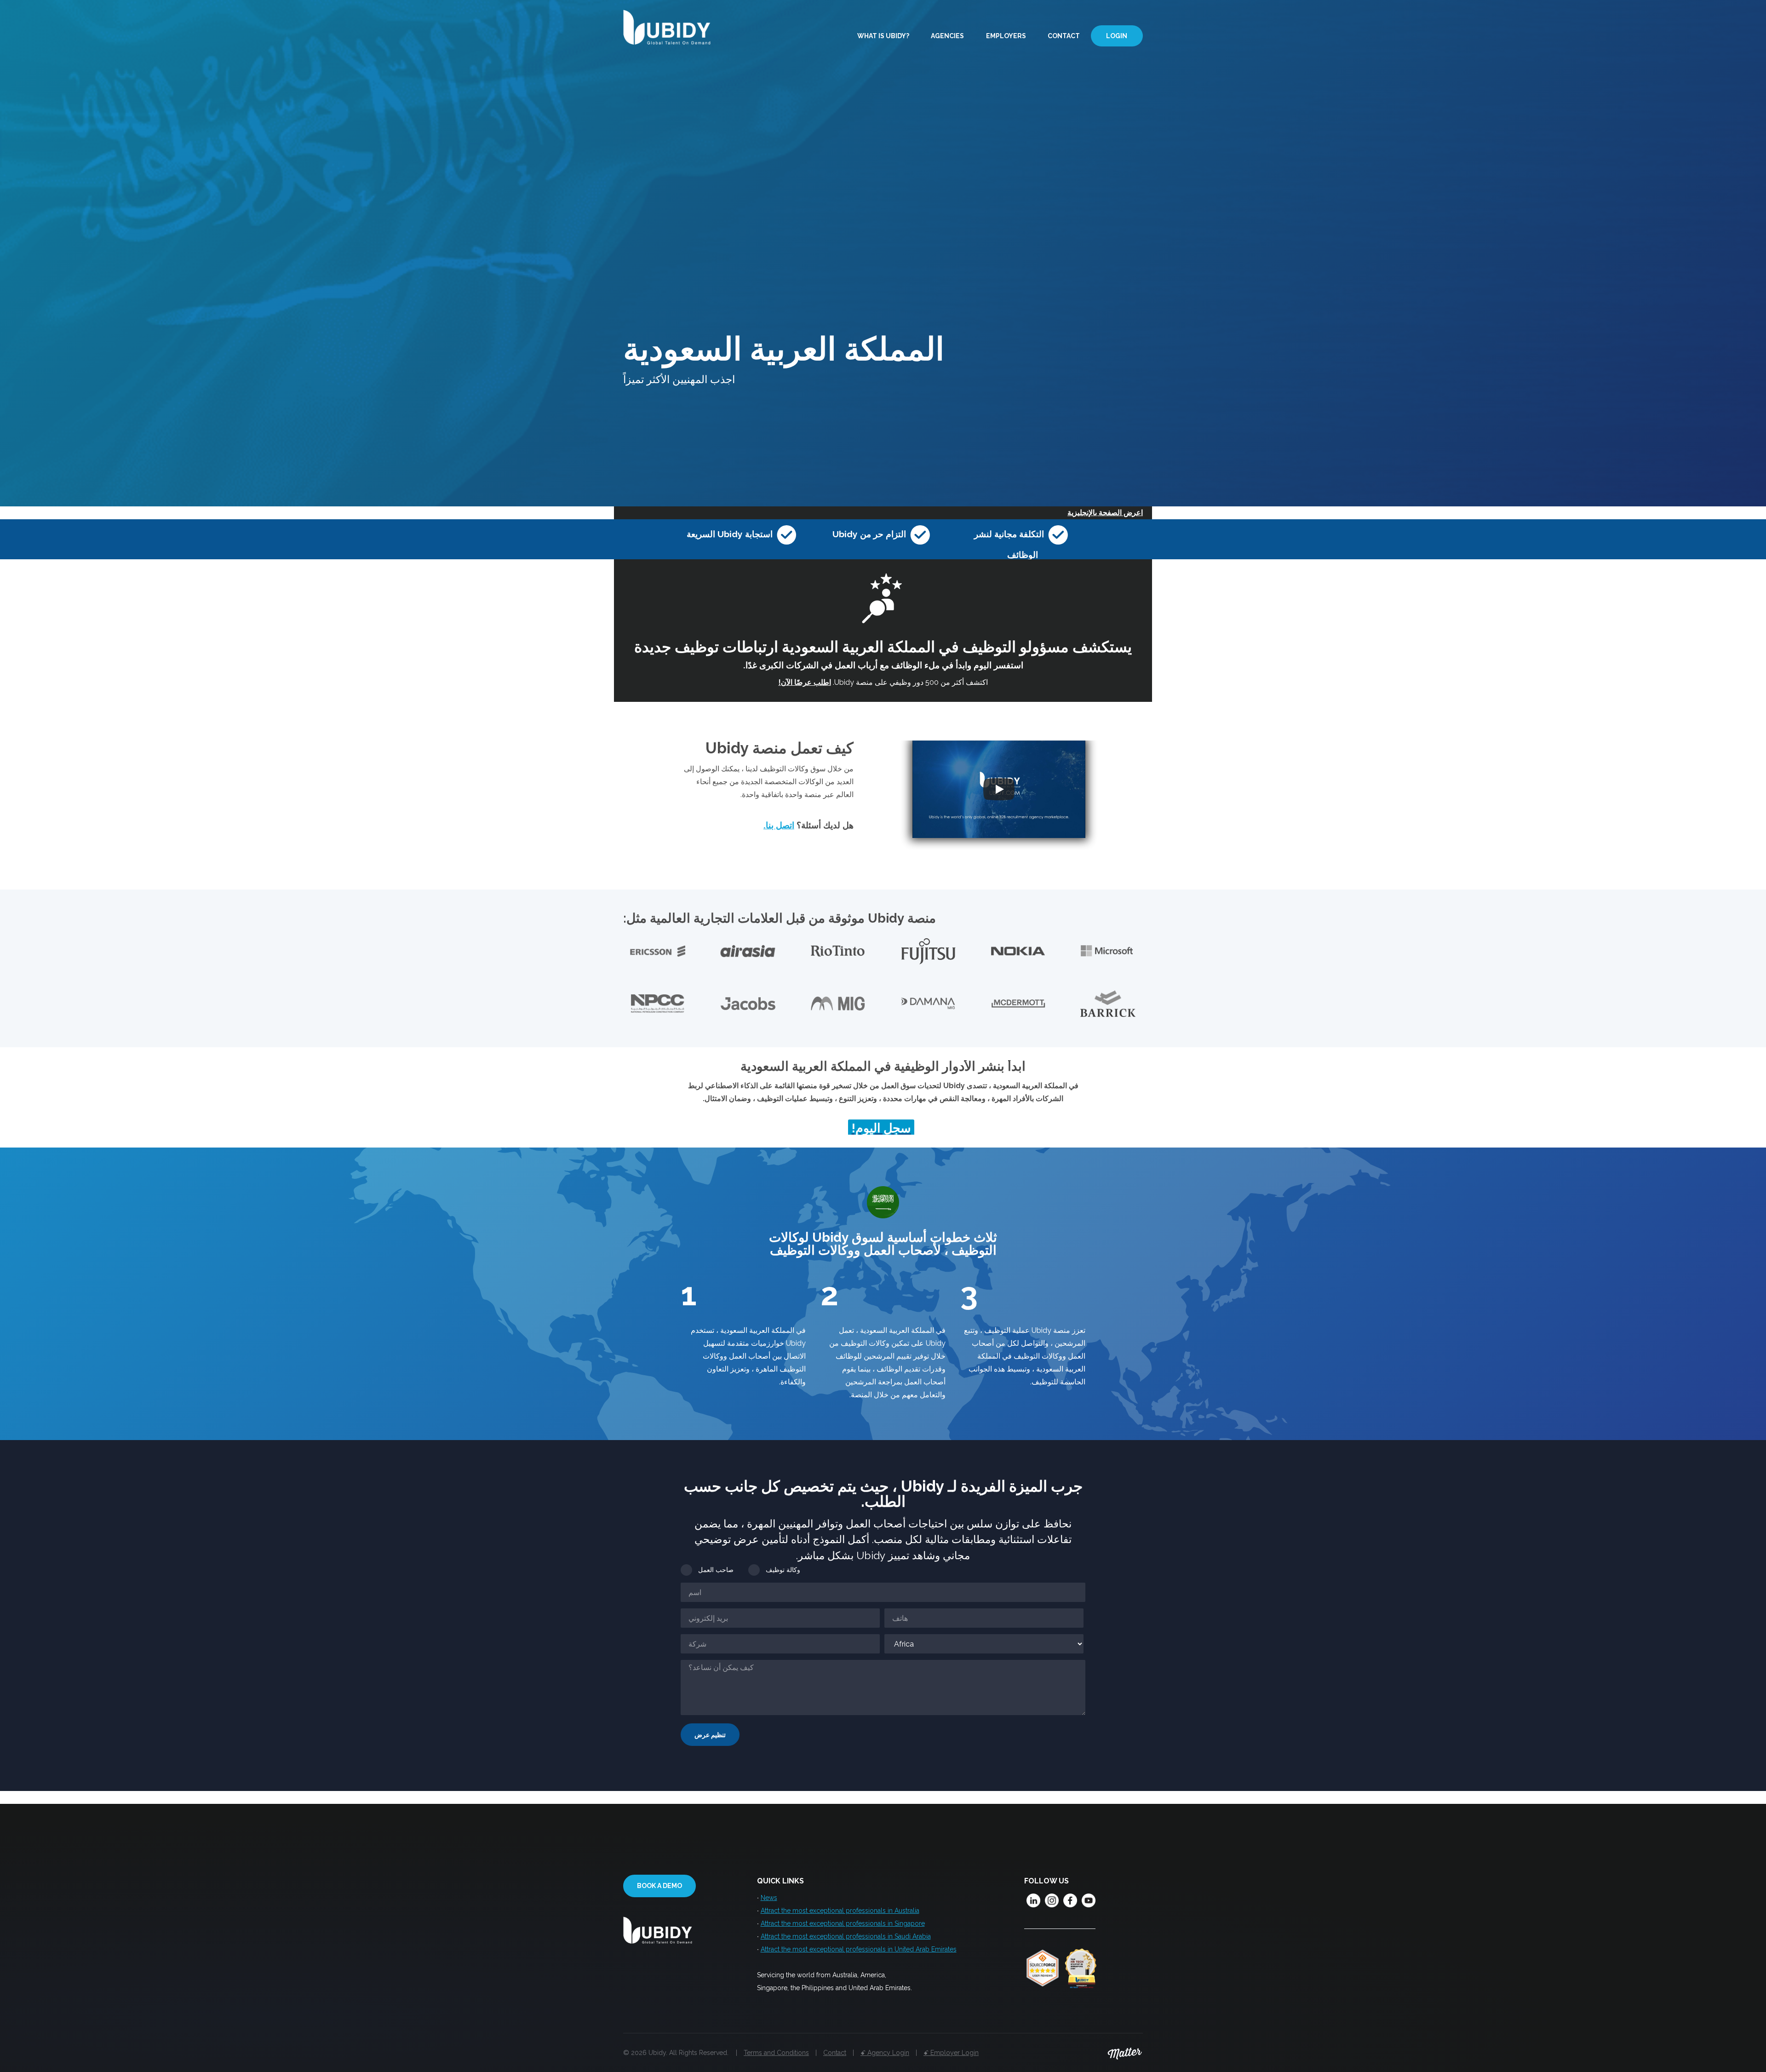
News (769, 1898)
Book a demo (659, 1886)
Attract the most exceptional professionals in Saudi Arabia (846, 1936)
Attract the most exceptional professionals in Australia (840, 1911)
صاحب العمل (716, 1570)
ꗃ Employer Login (951, 2053)
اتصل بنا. (779, 825)
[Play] (999, 789)
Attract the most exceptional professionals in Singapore (843, 1923)
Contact (1064, 36)
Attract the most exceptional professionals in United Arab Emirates (859, 1949)
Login (1117, 36)
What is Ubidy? (883, 36)
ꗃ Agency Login (885, 2053)
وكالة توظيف (783, 1570)
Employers (1006, 36)
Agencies (947, 36)
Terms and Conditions (776, 2053)
